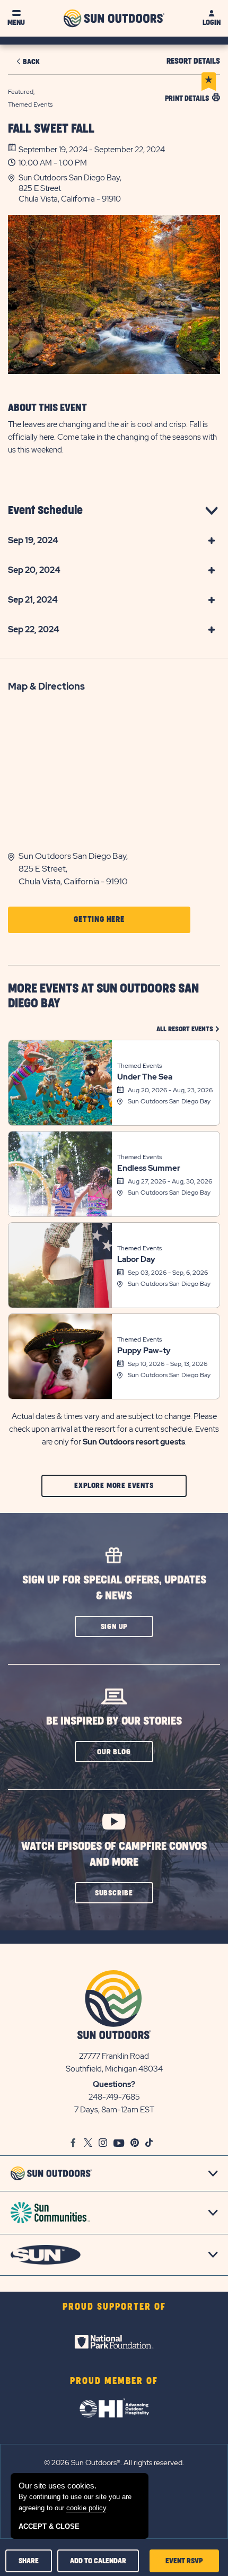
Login (212, 23)
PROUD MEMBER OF (114, 2381)
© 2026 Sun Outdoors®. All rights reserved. (114, 2462)
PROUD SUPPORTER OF (114, 2307)
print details (187, 98)
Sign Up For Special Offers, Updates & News (114, 1588)
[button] (119, 188)
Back (31, 62)
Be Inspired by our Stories (114, 1721)
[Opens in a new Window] (114, 2342)
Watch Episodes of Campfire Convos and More (114, 1854)
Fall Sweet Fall (51, 129)
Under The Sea (145, 1077)
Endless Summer (149, 1168)
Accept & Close (49, 2526)
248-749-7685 (114, 2097)
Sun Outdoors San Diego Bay (169, 1101)
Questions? (114, 2084)
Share (29, 2561)
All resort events (188, 1029)
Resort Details (193, 61)
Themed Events (139, 1066)
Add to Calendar (98, 2561)
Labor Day (136, 1259)
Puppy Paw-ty (144, 1351)
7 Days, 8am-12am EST (114, 2110)
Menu (16, 23)
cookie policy (86, 2508)
